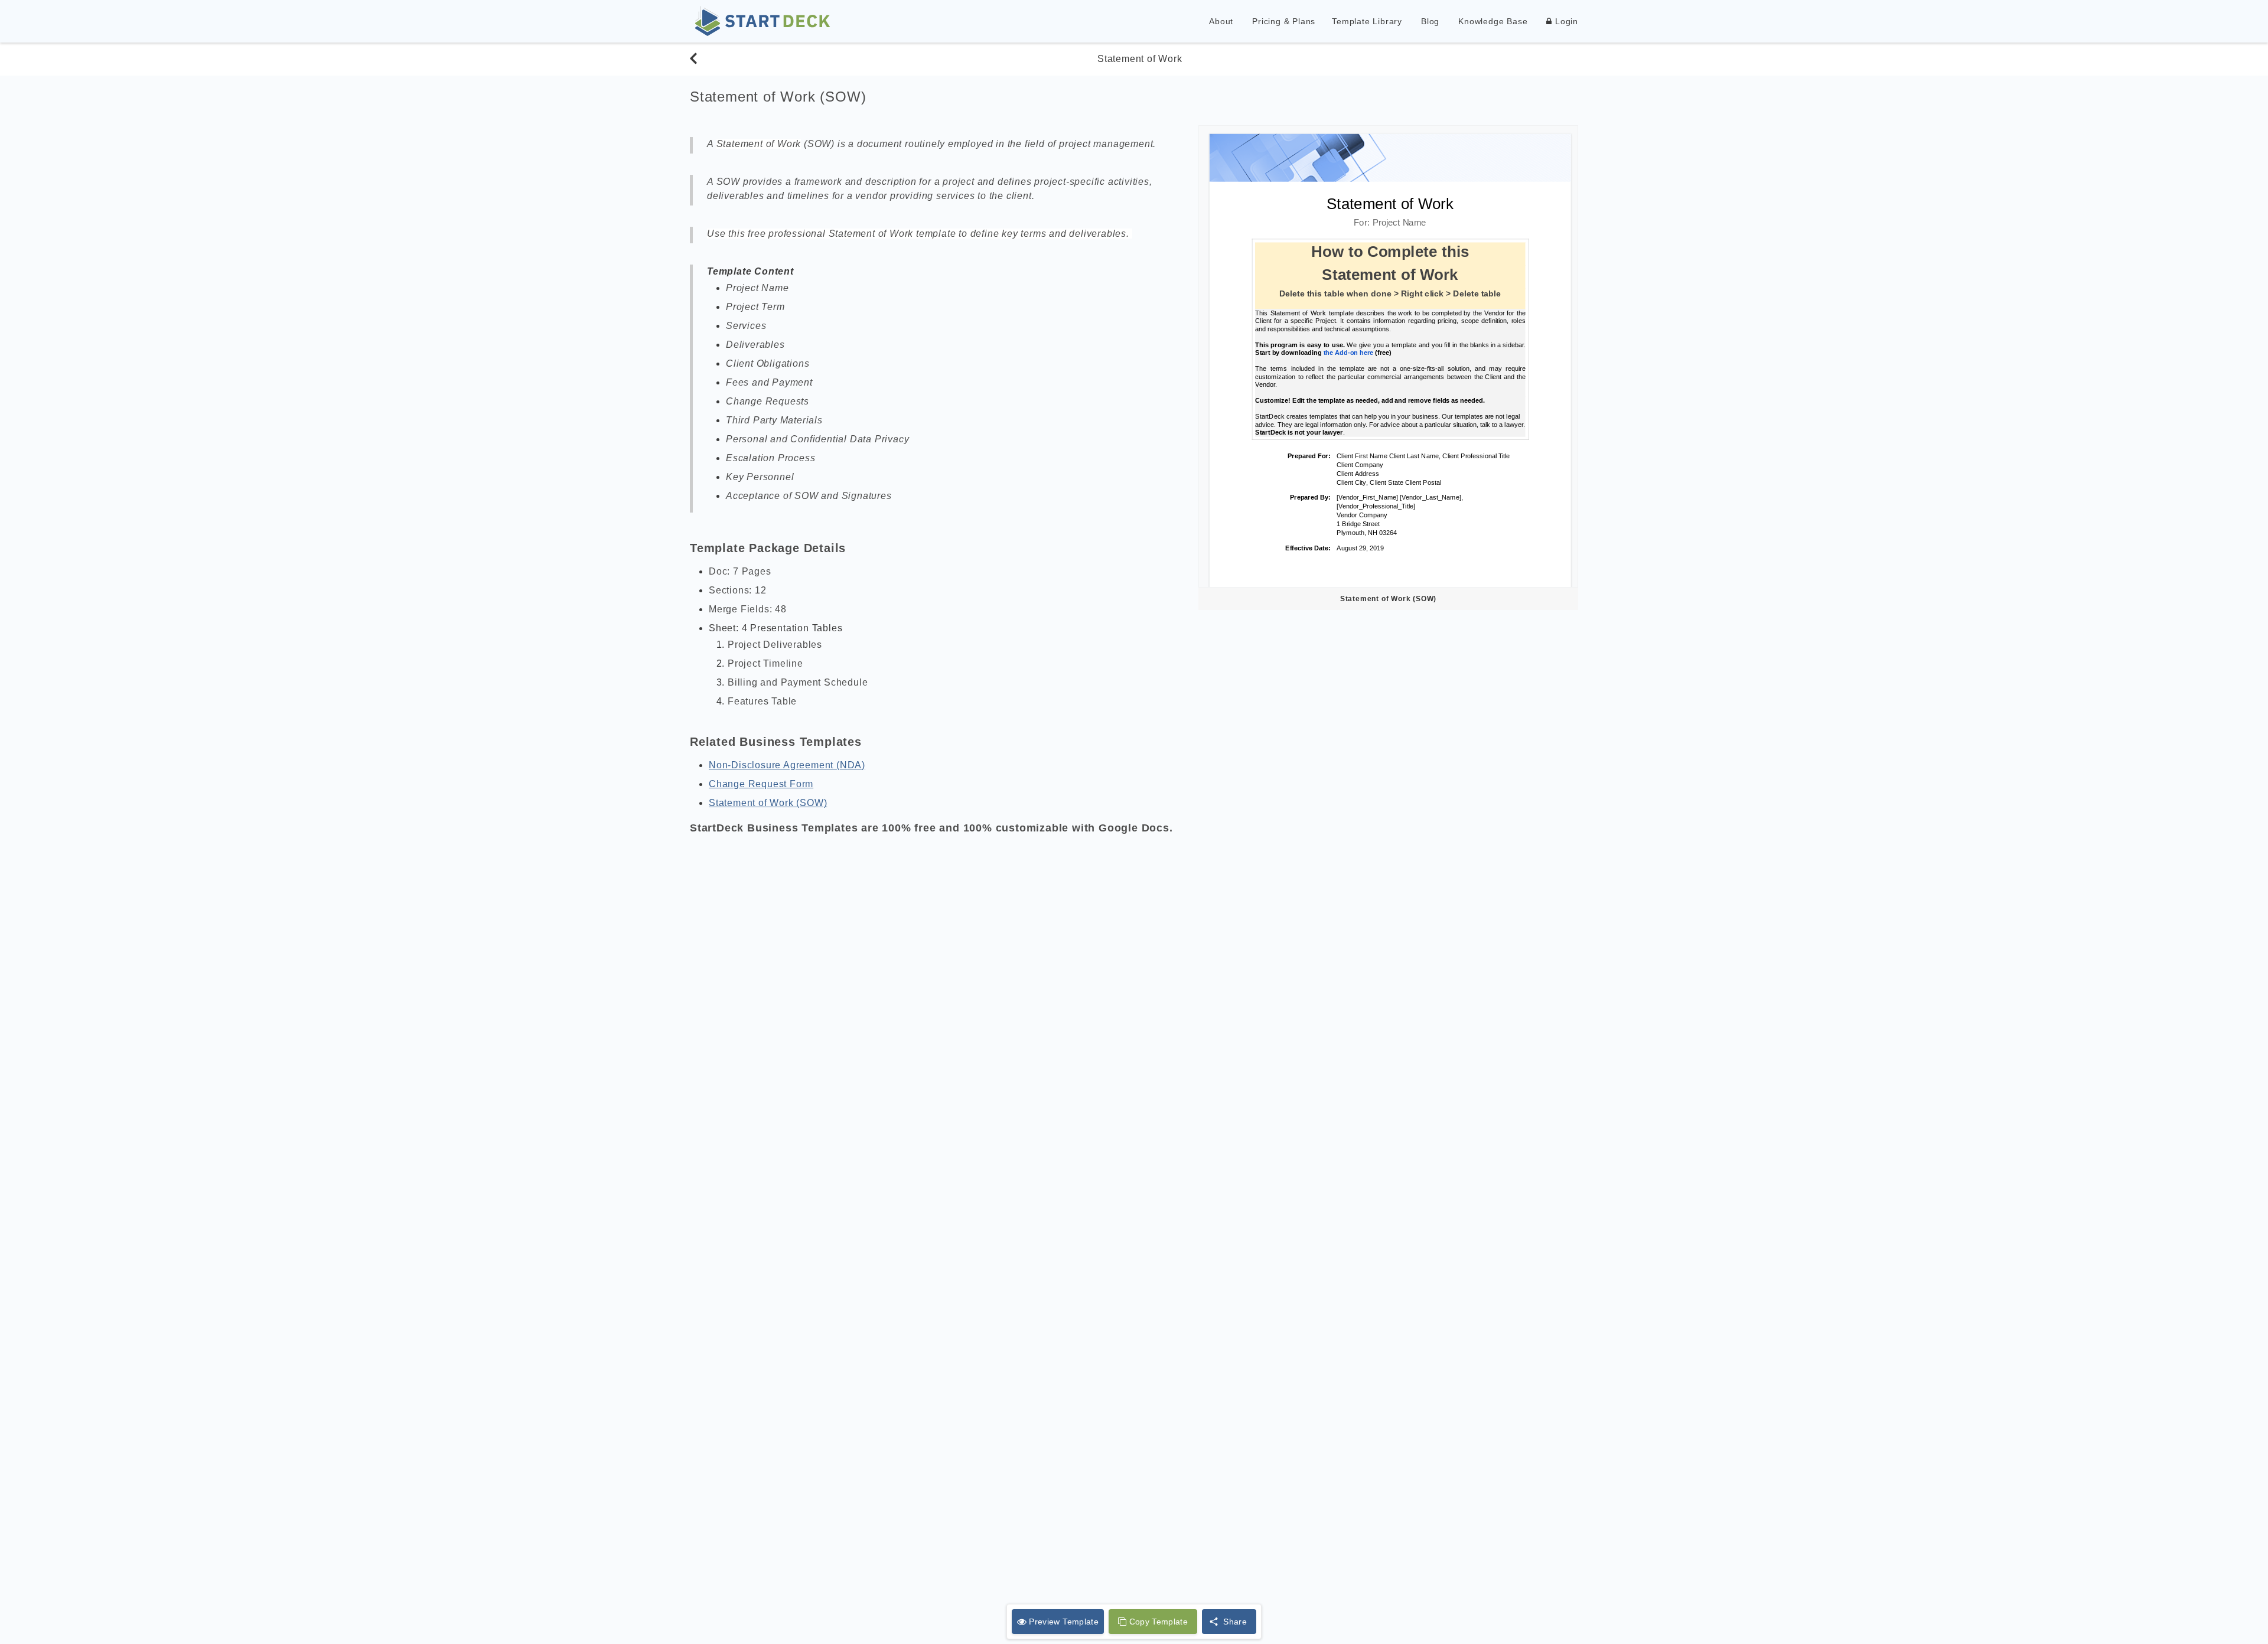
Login (1565, 21)
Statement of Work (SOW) (768, 803)
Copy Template (1159, 1622)
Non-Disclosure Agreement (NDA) (787, 765)
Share (1235, 1622)
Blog (1430, 21)
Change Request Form (761, 784)
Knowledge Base (1493, 21)
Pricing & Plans (1284, 21)
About (1221, 21)
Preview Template (1064, 1622)
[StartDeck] (762, 21)
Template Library (1367, 21)
